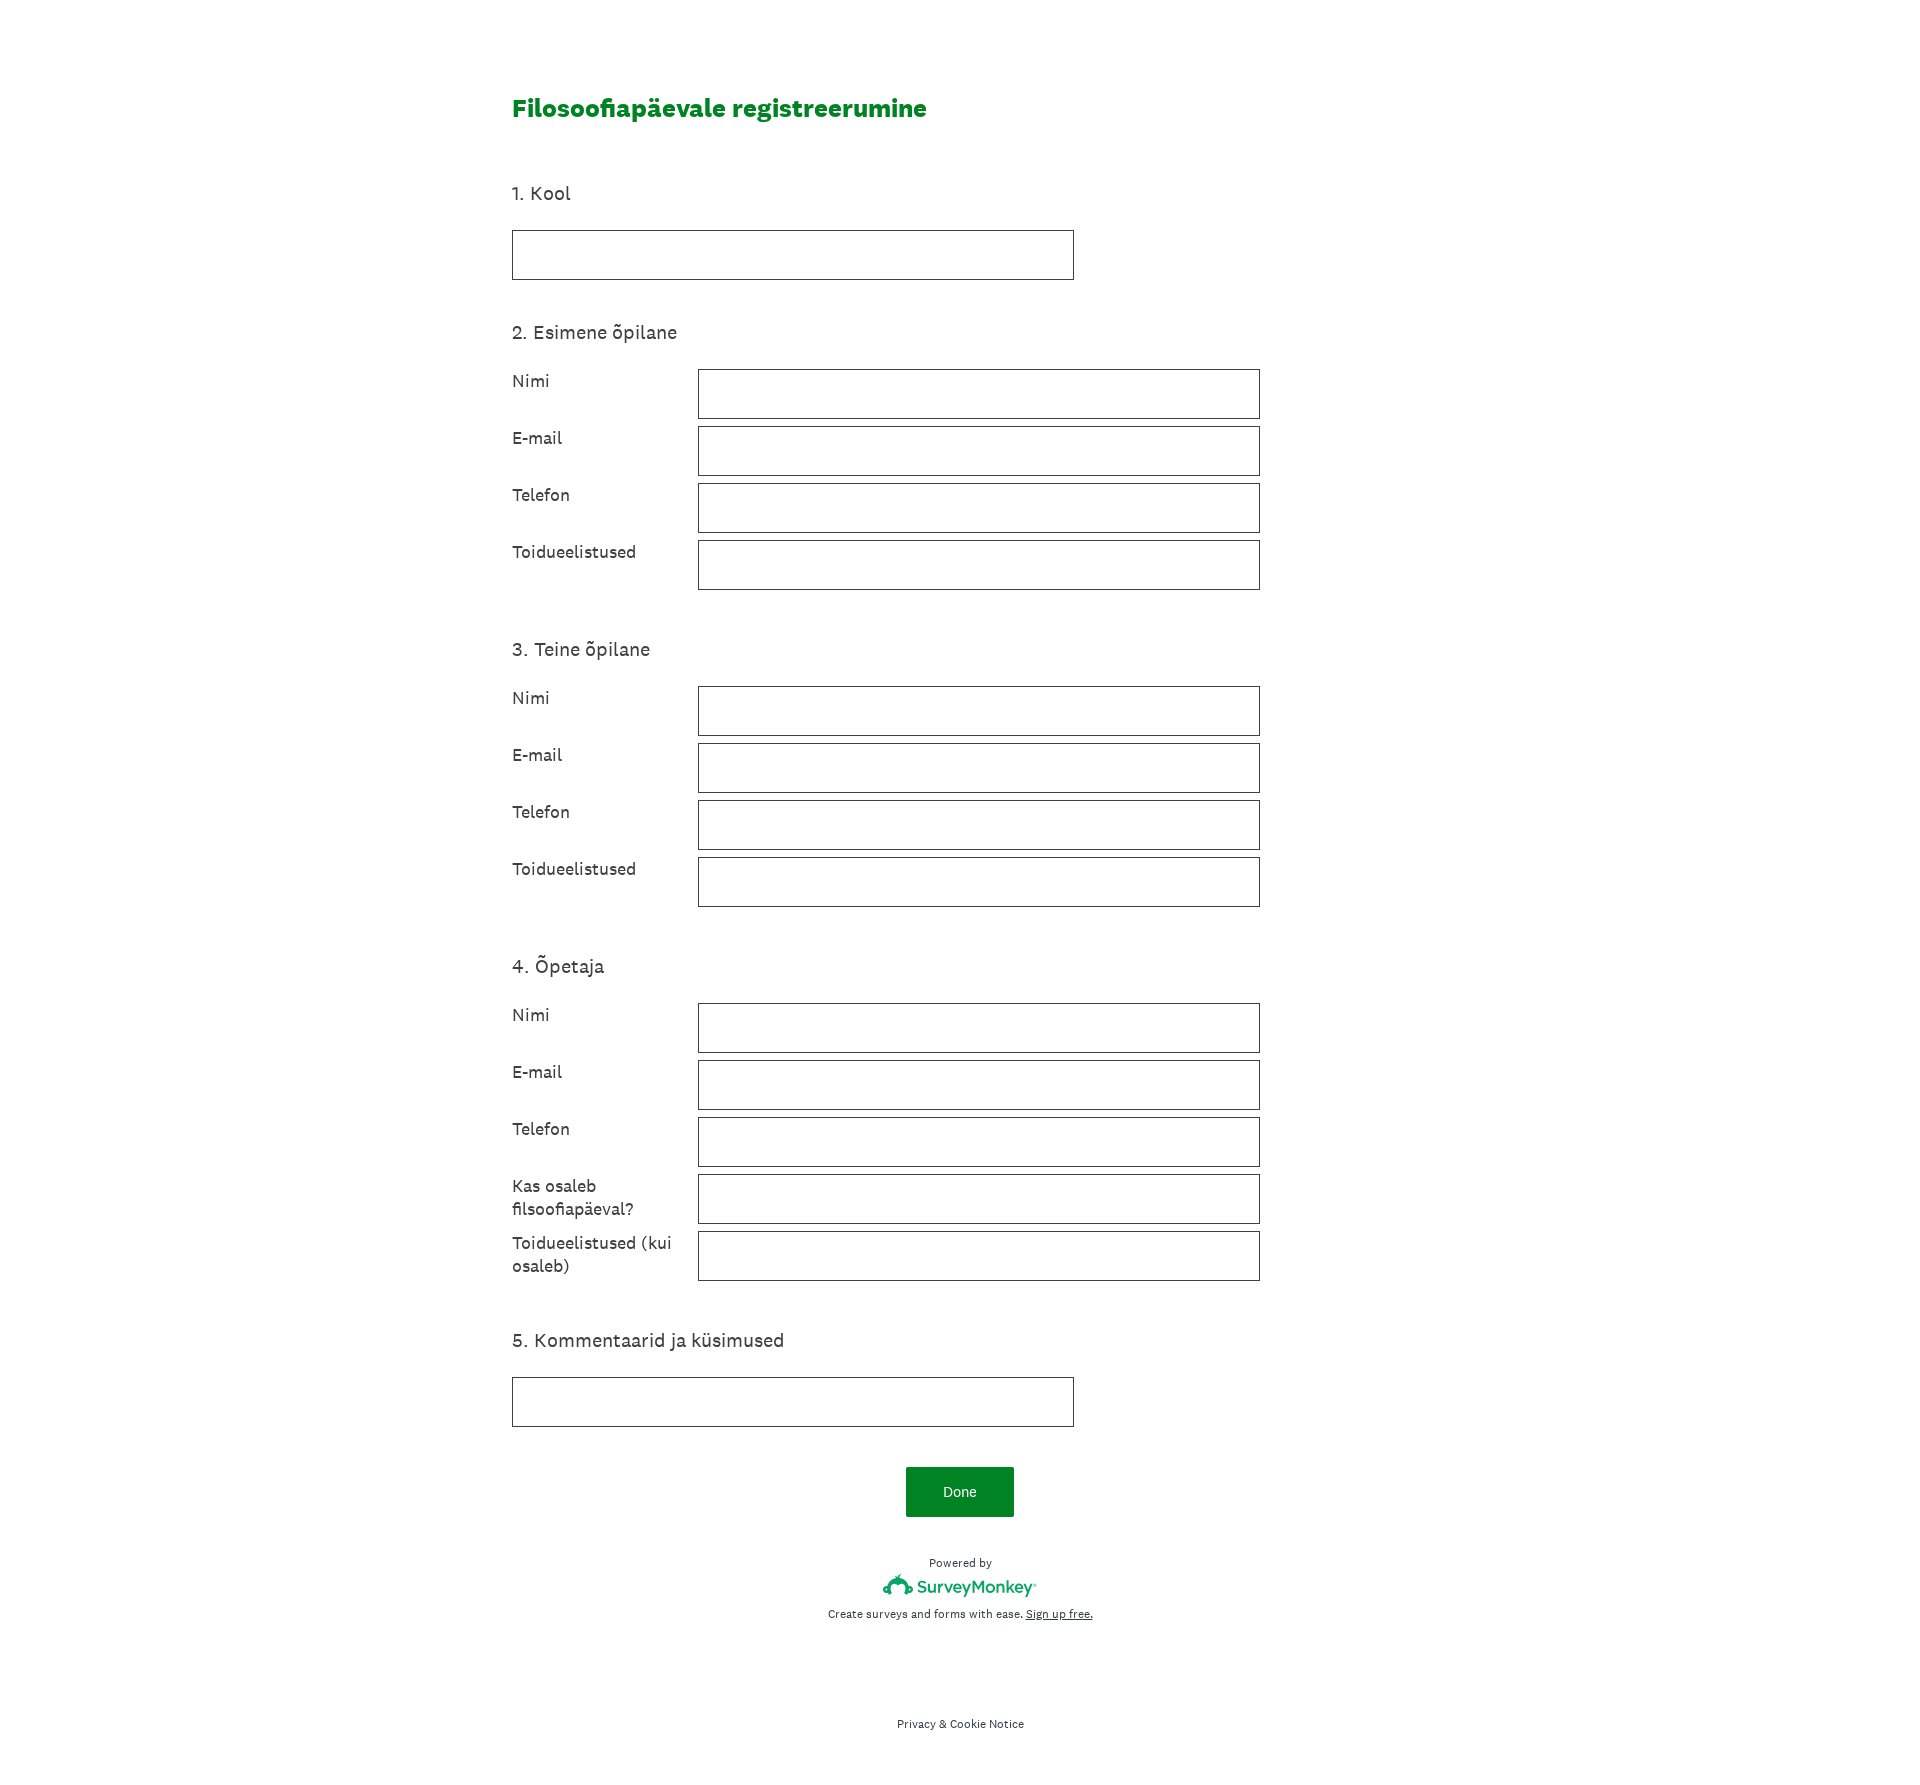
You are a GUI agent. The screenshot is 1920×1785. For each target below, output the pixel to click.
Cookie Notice (987, 1724)
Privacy (916, 1724)
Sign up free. (1059, 1614)
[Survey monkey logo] (960, 1585)
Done (960, 1491)
